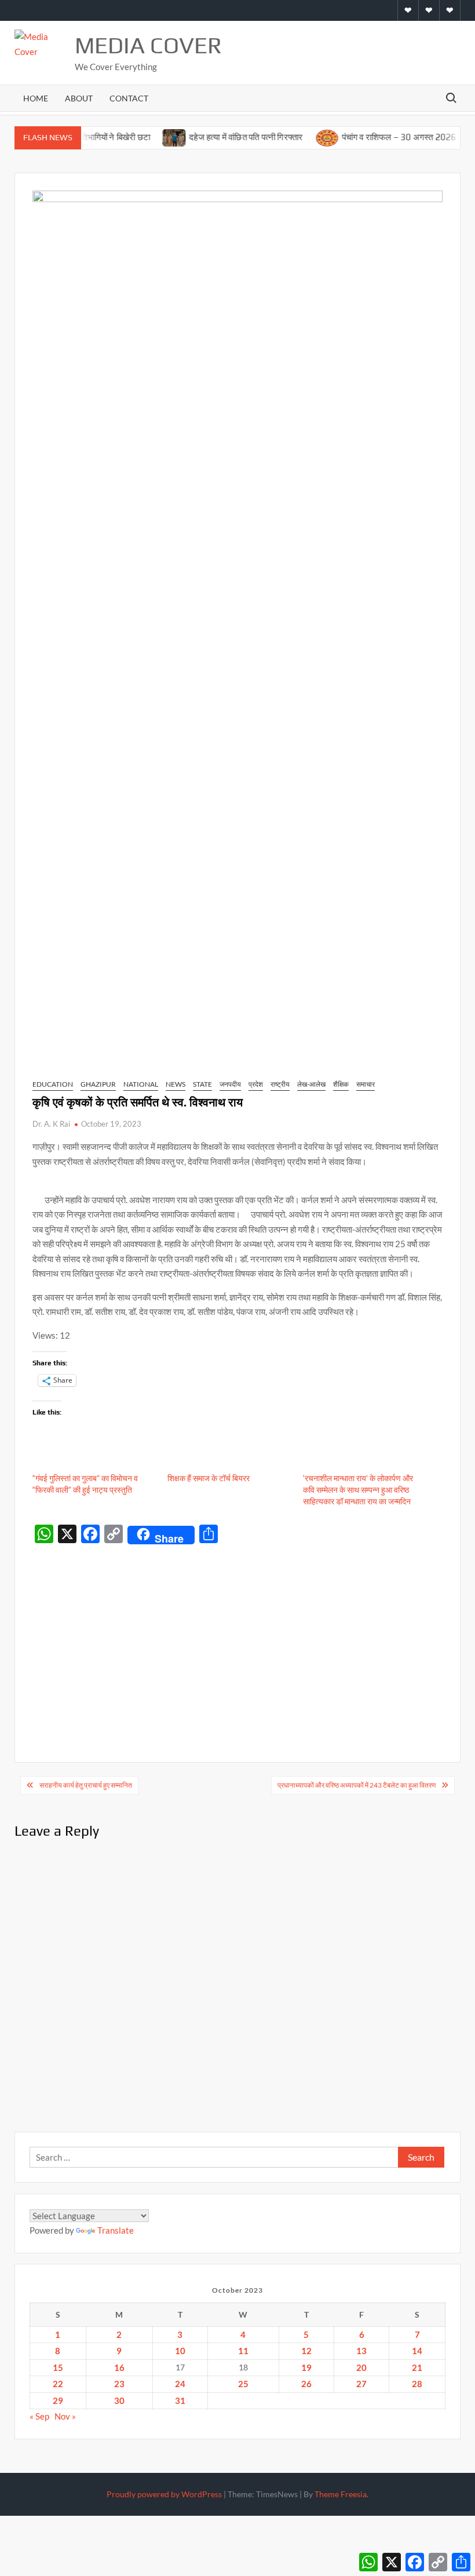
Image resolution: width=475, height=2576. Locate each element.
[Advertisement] (238, 1636)
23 (119, 2384)
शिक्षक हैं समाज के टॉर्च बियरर (209, 1478)
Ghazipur (98, 1084)
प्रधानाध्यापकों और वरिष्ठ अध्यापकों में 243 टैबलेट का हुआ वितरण (357, 1785)
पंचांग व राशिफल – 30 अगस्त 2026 (377, 137)
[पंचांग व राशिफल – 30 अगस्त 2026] (305, 137)
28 (417, 2384)
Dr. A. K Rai (51, 1124)
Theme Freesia (341, 2494)
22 (58, 2384)
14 (417, 2351)
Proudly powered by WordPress (164, 2494)
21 (417, 2367)
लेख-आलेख (311, 1084)
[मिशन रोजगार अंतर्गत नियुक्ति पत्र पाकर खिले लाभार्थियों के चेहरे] (457, 137)
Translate (116, 2230)
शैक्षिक (341, 1084)
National (141, 1084)
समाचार (366, 1084)
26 (306, 2384)
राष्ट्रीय (280, 1084)
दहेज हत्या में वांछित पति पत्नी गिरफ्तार (224, 137)
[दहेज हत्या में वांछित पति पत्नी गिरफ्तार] (153, 137)
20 (361, 2367)
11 (243, 2351)
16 (119, 2367)
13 (361, 2351)
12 (306, 2351)
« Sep (39, 2416)
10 (180, 2351)
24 (180, 2384)
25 (243, 2384)
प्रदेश (256, 1084)
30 (119, 2400)
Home (36, 98)
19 (306, 2367)
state (202, 1084)
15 (58, 2367)
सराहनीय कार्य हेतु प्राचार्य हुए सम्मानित (86, 1785)
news (176, 1084)
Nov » (65, 2416)
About (79, 98)
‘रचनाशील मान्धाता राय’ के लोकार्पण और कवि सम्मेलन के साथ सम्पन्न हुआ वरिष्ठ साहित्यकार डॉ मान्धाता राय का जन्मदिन (358, 1490)
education (53, 1084)
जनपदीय (230, 1084)
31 (180, 2400)
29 (58, 2400)
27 (361, 2384)
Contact (129, 98)
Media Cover (148, 45)
